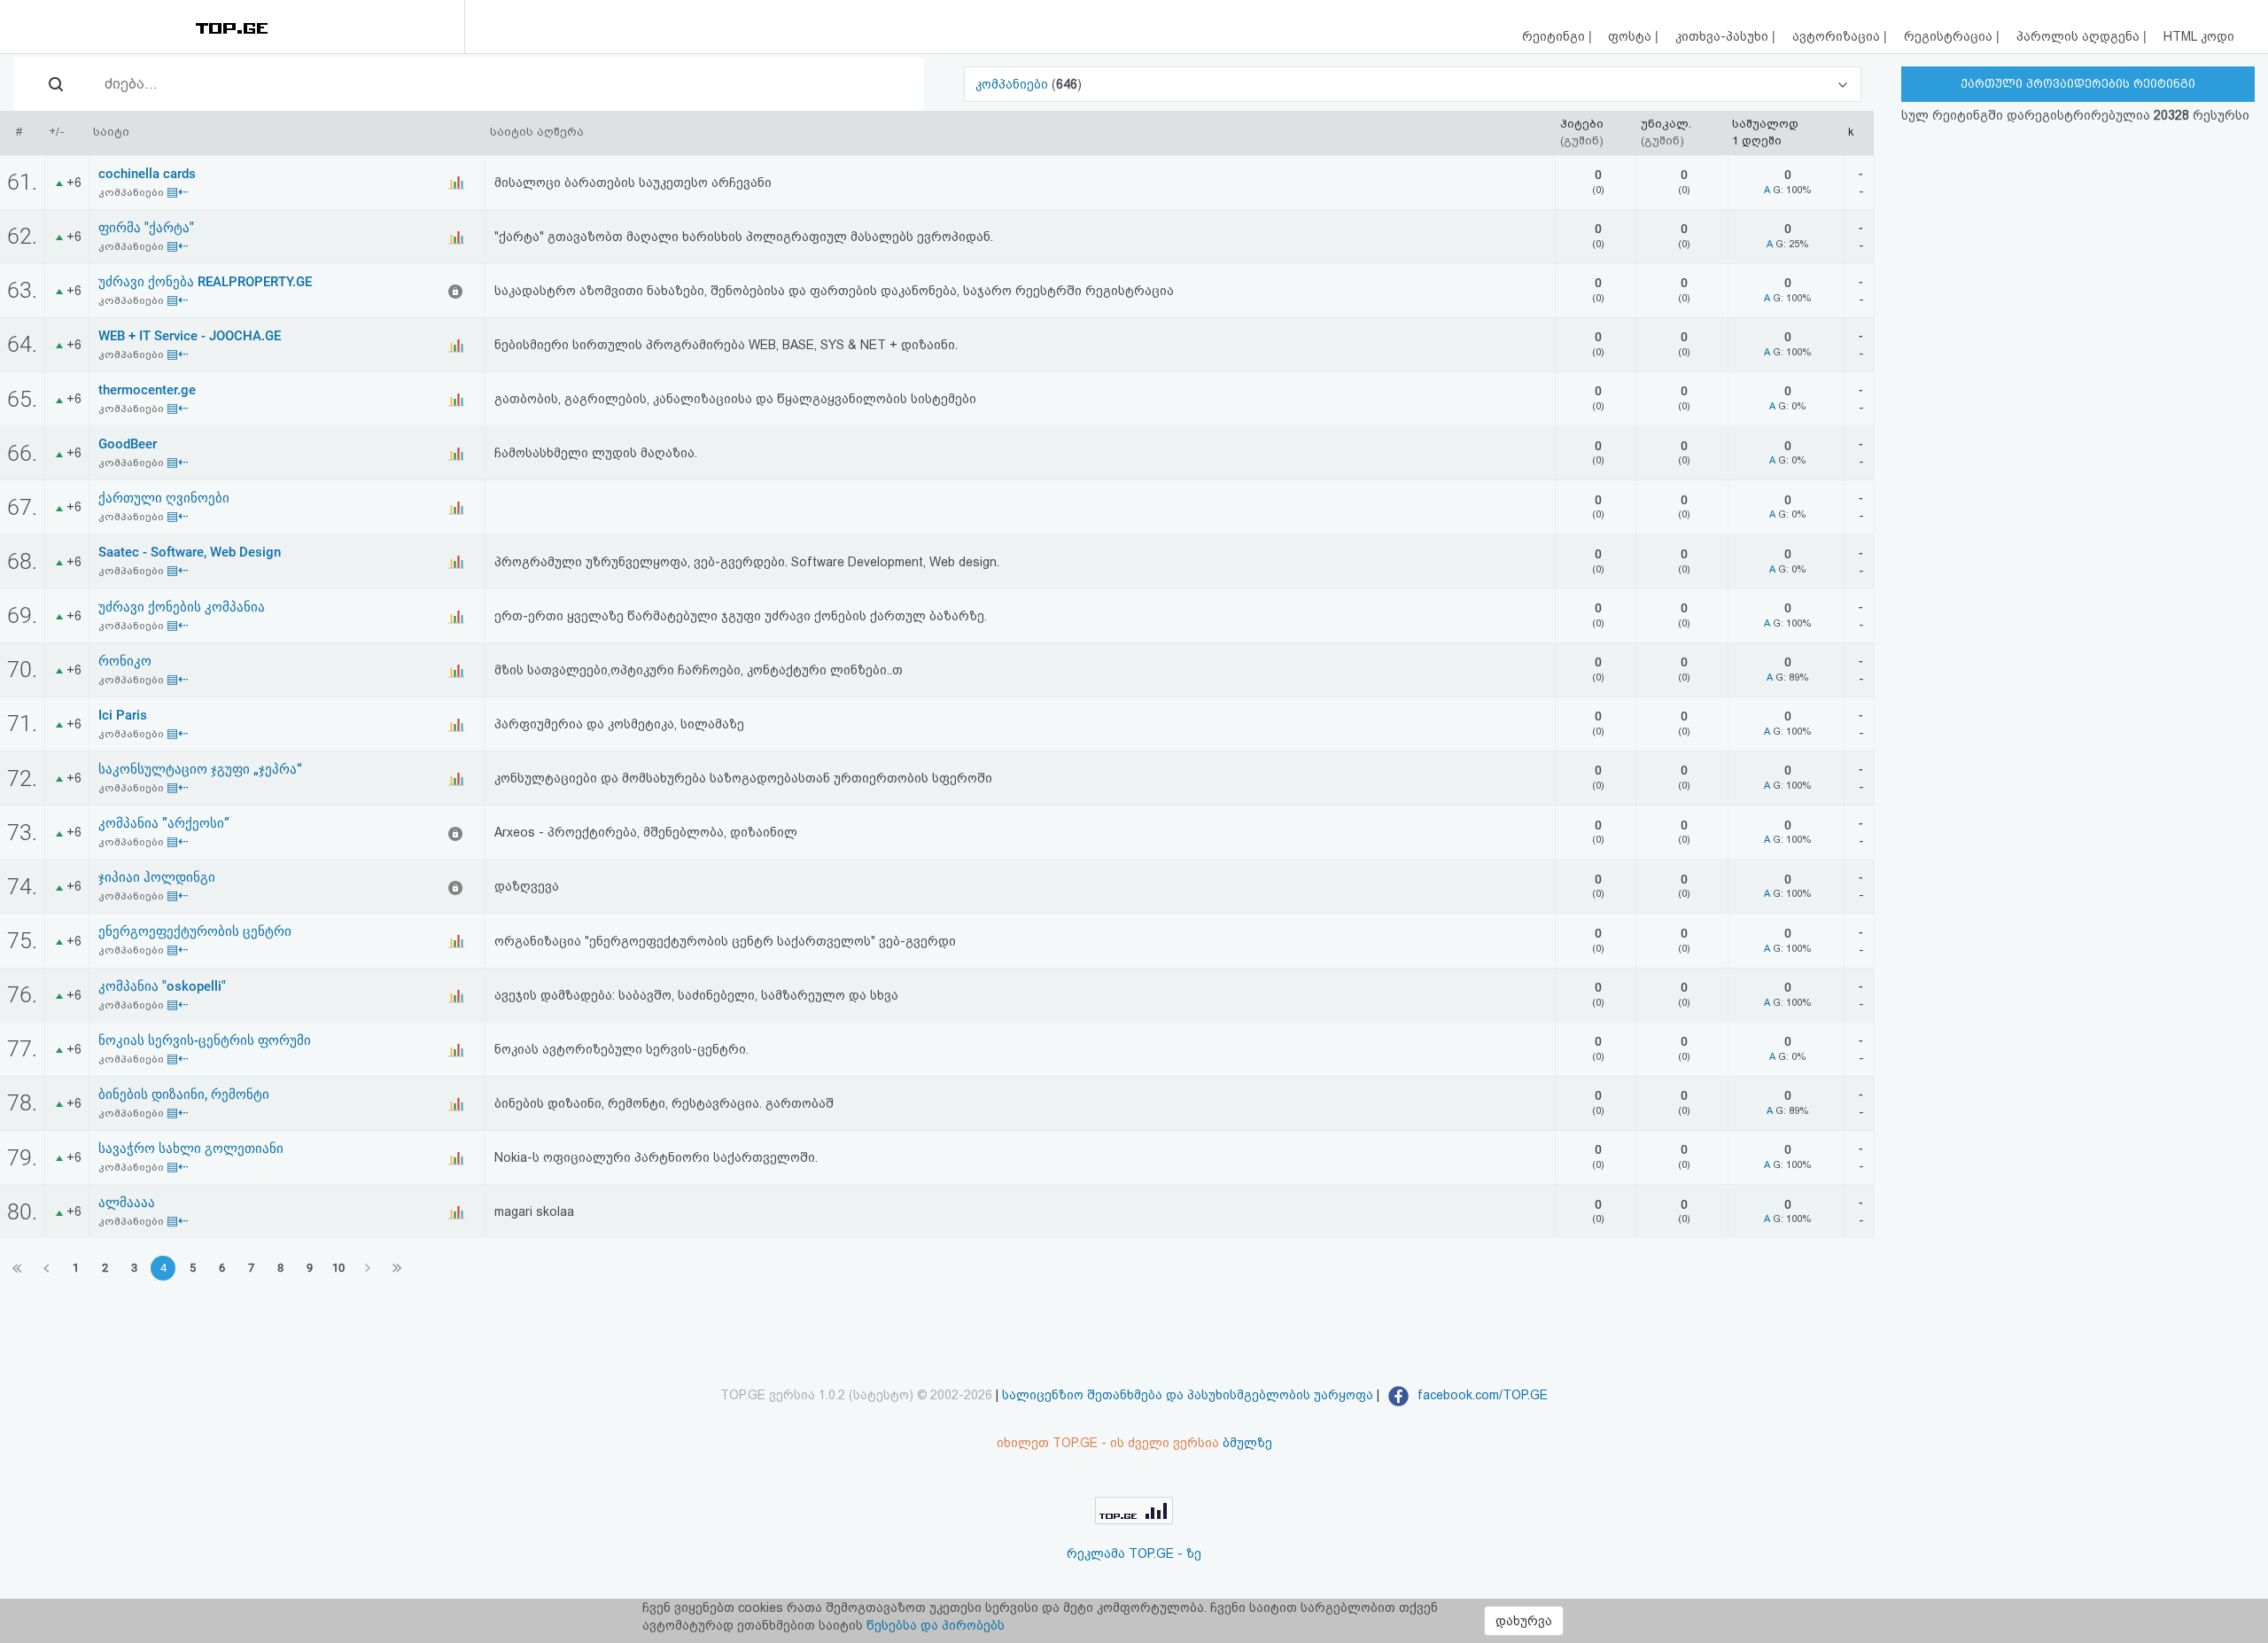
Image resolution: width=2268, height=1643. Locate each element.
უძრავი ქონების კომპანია (182, 607)
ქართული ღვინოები (164, 498)
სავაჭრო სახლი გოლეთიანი (191, 1149)
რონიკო (125, 661)
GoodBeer (128, 444)
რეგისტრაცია (1950, 36)
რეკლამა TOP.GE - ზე (1134, 1553)
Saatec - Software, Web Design (190, 552)
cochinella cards (147, 174)
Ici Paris (123, 715)
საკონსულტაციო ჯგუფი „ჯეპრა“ (200, 769)
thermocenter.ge (147, 390)
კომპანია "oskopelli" (162, 986)
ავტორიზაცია (1838, 36)
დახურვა (1524, 1621)
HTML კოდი (2199, 36)
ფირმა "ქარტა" (146, 228)
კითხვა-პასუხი (1724, 36)
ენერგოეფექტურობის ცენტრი (195, 931)
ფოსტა (1631, 36)
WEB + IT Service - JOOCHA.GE (190, 336)
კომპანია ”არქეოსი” (164, 823)
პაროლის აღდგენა (2080, 36)
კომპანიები (1014, 84)
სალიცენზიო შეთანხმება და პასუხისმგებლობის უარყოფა (1188, 1395)
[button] (1413, 84)
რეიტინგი (1555, 36)
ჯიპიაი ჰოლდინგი (157, 877)
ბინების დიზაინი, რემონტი (184, 1094)
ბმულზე (1247, 1443)
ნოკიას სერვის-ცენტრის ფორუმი (205, 1040)
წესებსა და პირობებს (936, 1625)
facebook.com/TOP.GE (1481, 1395)
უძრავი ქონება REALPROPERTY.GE (205, 282)
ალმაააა (127, 1203)
